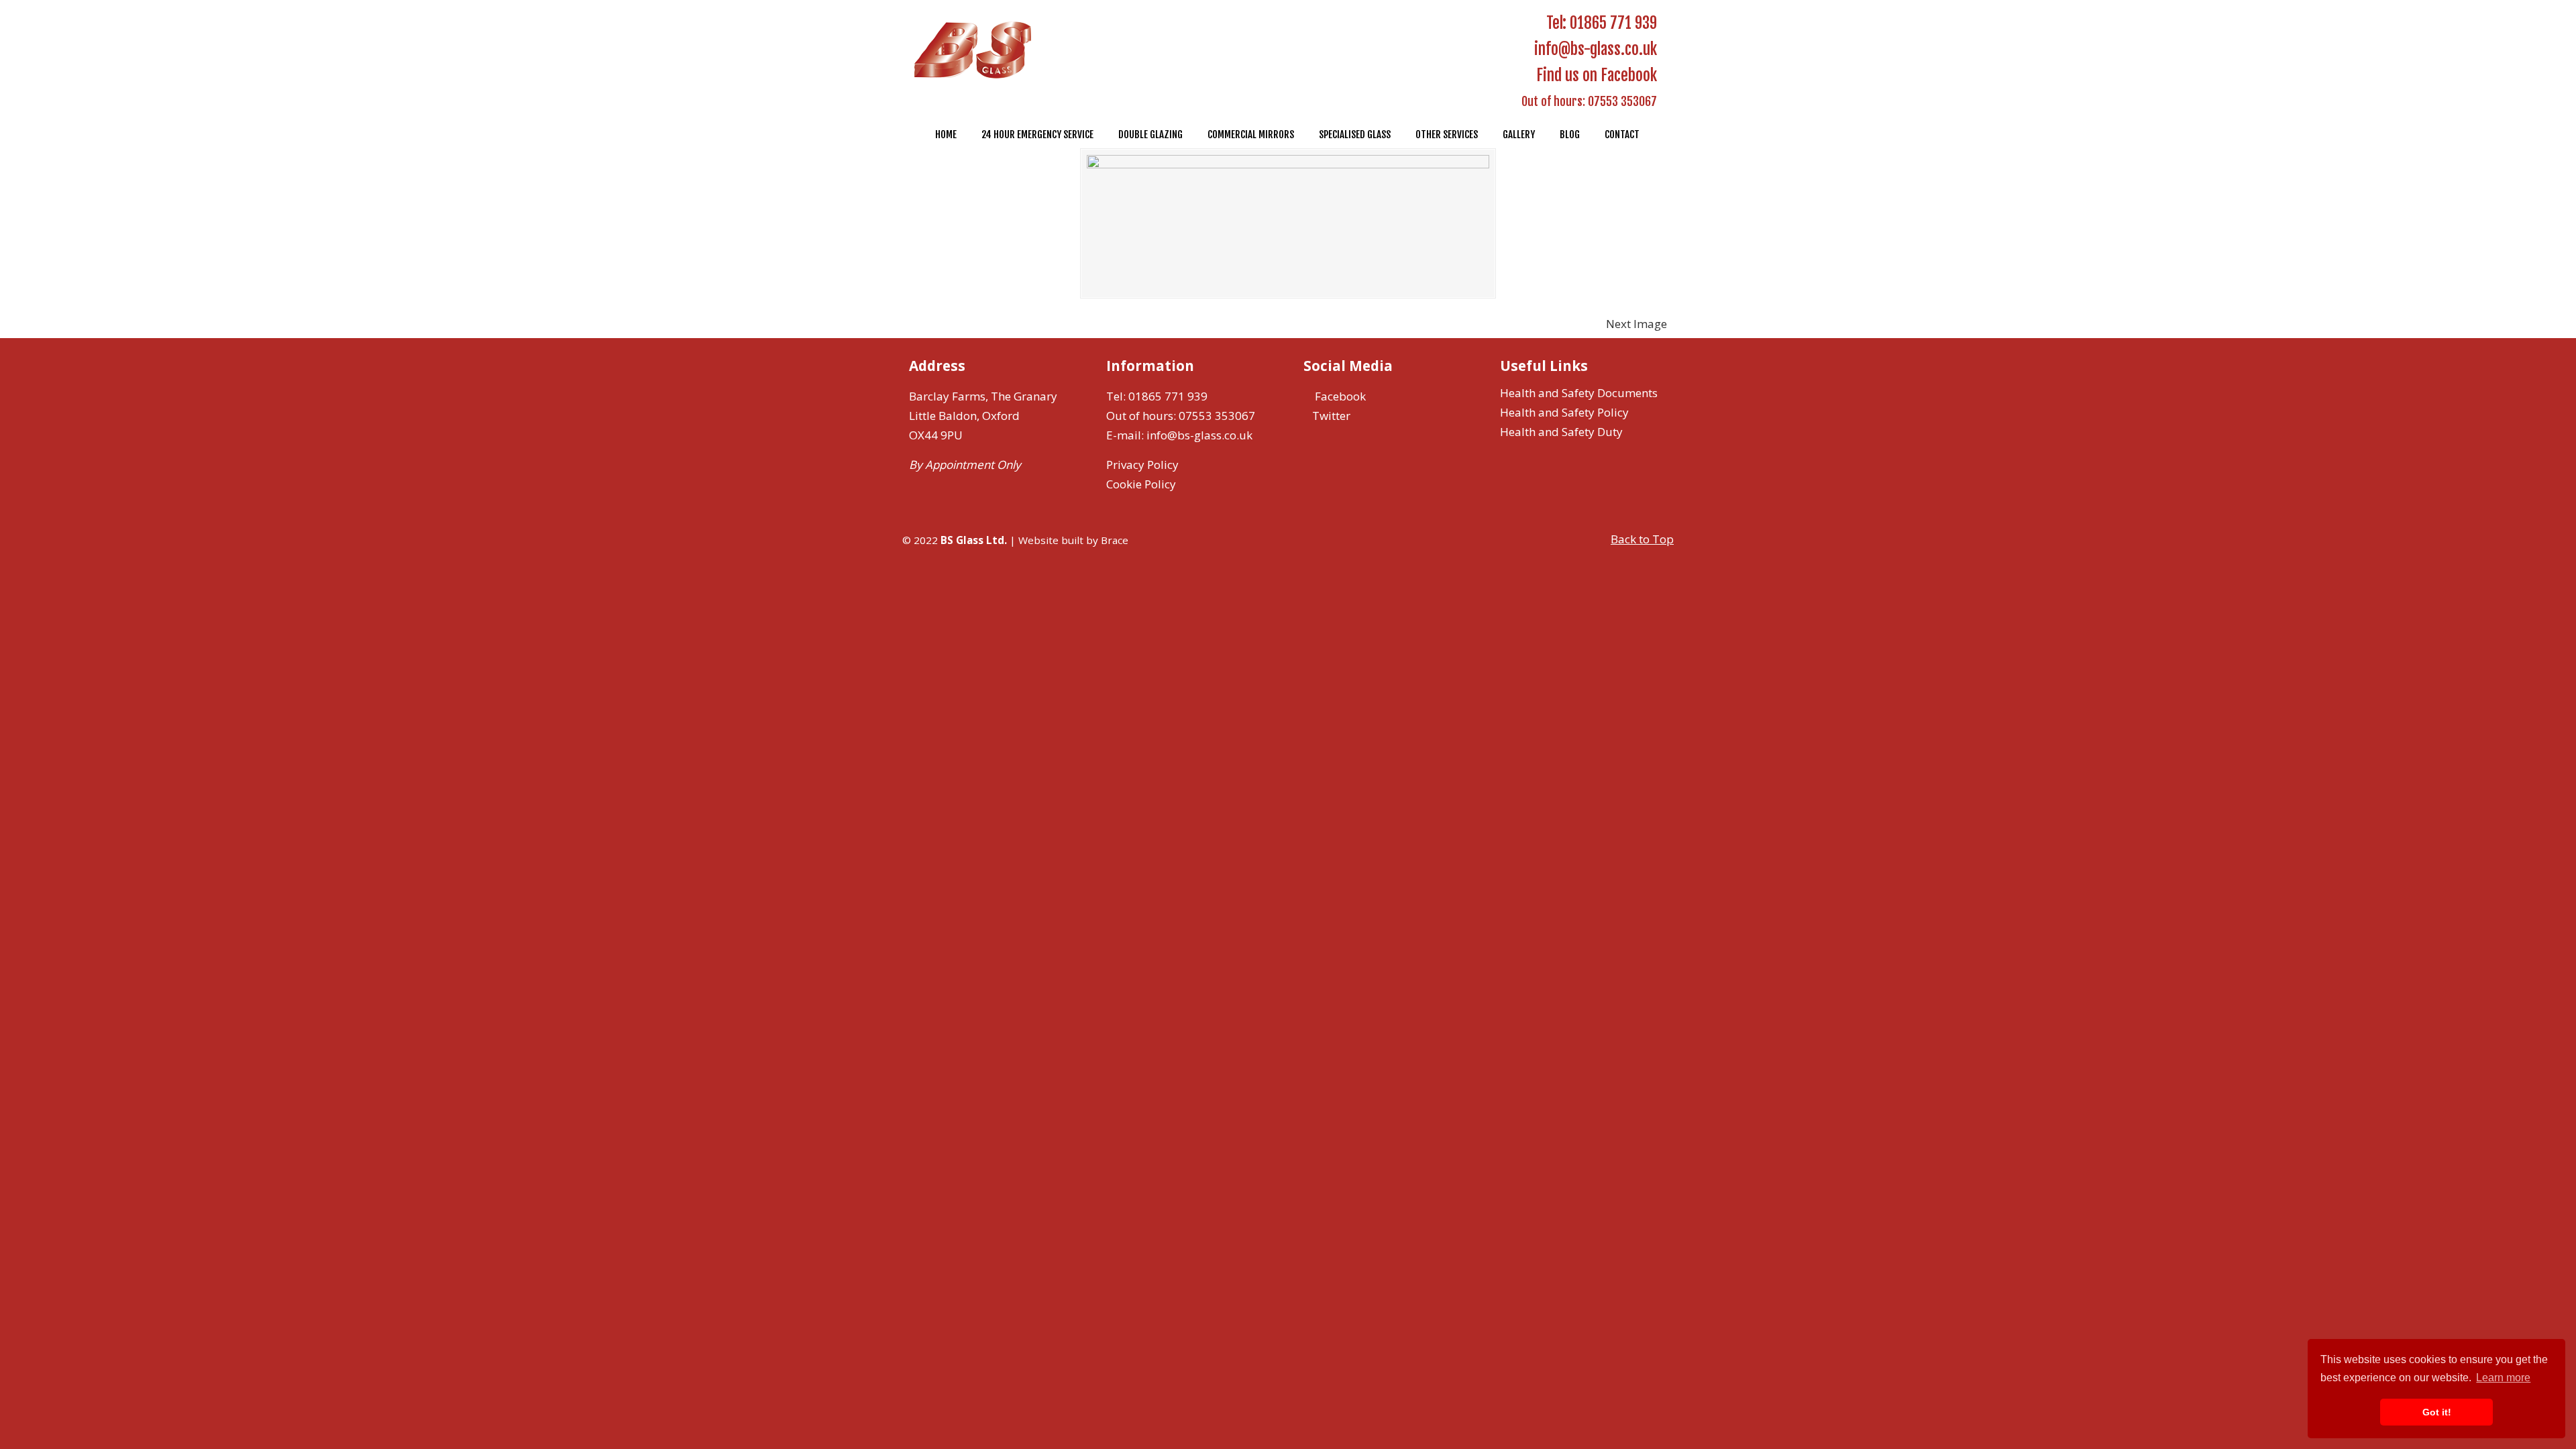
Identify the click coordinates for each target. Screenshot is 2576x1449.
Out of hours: (1553, 101)
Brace (1115, 540)
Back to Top (1642, 539)
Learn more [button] (2503, 1378)
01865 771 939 (1613, 23)
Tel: (1556, 23)
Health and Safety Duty (1561, 432)
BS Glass (977, 52)
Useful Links (1544, 366)
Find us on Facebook (1595, 75)
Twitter (1331, 416)
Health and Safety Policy (1564, 412)
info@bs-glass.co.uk (1596, 49)
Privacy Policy (1142, 465)
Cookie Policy (1141, 484)
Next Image (1636, 324)
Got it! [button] (2437, 1412)
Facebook (1339, 396)
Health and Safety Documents (1579, 393)
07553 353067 (1622, 101)
